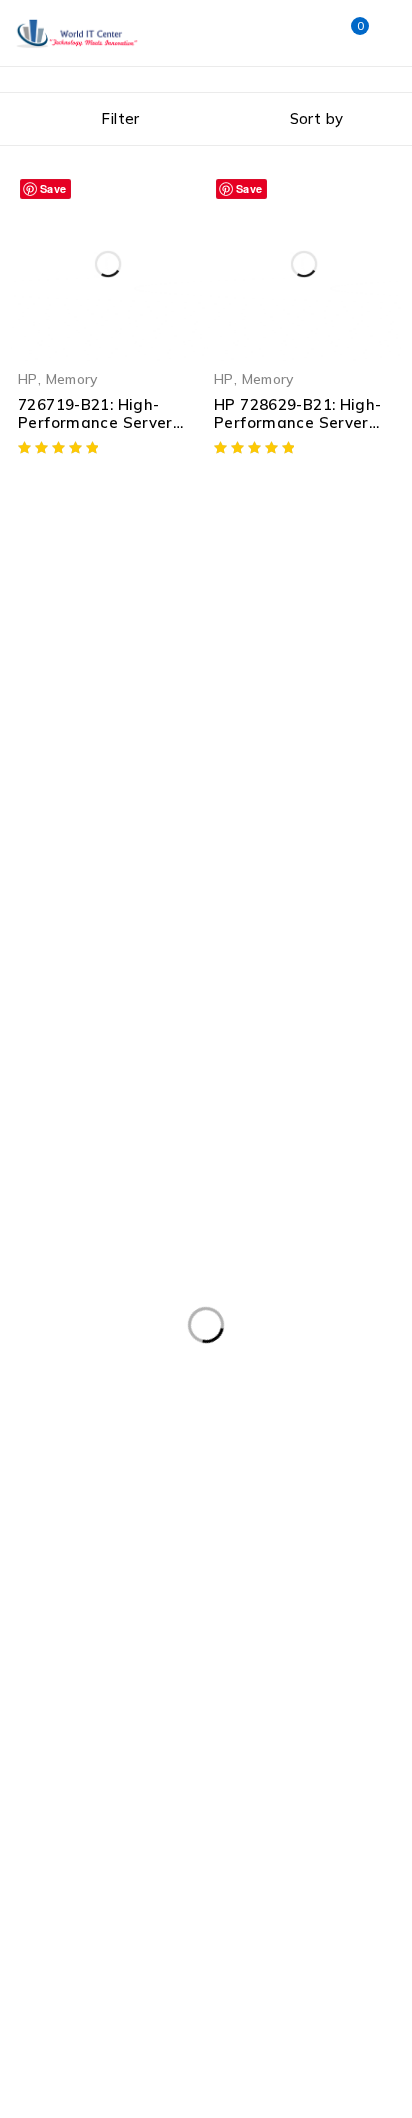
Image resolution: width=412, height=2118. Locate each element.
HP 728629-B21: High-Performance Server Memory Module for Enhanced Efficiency (298, 431)
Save (53, 188)
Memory (72, 378)
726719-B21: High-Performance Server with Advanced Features (95, 431)
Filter (120, 118)
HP (28, 378)
